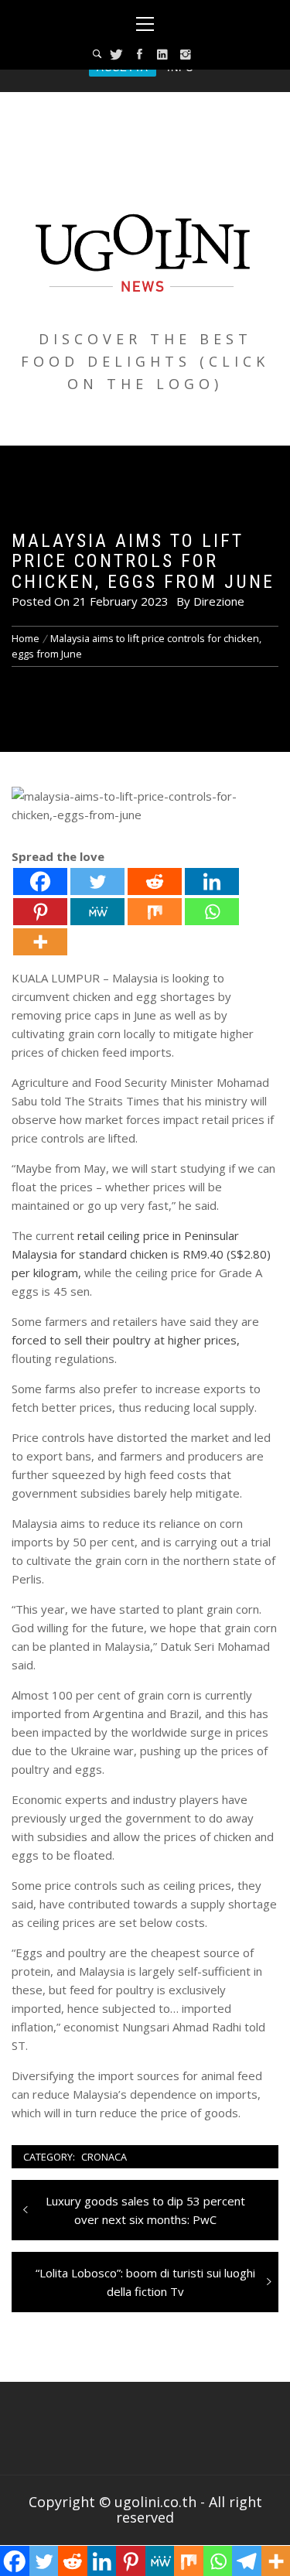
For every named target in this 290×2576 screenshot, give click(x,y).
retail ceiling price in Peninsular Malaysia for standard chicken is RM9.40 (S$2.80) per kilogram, (141, 1254)
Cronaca (104, 2157)
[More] (40, 942)
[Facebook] (40, 881)
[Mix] (155, 912)
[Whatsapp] (212, 912)
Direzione (219, 601)
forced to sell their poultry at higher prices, (126, 1340)
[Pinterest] (40, 912)
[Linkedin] (212, 881)
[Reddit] (155, 881)
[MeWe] (97, 912)
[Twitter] (97, 881)
